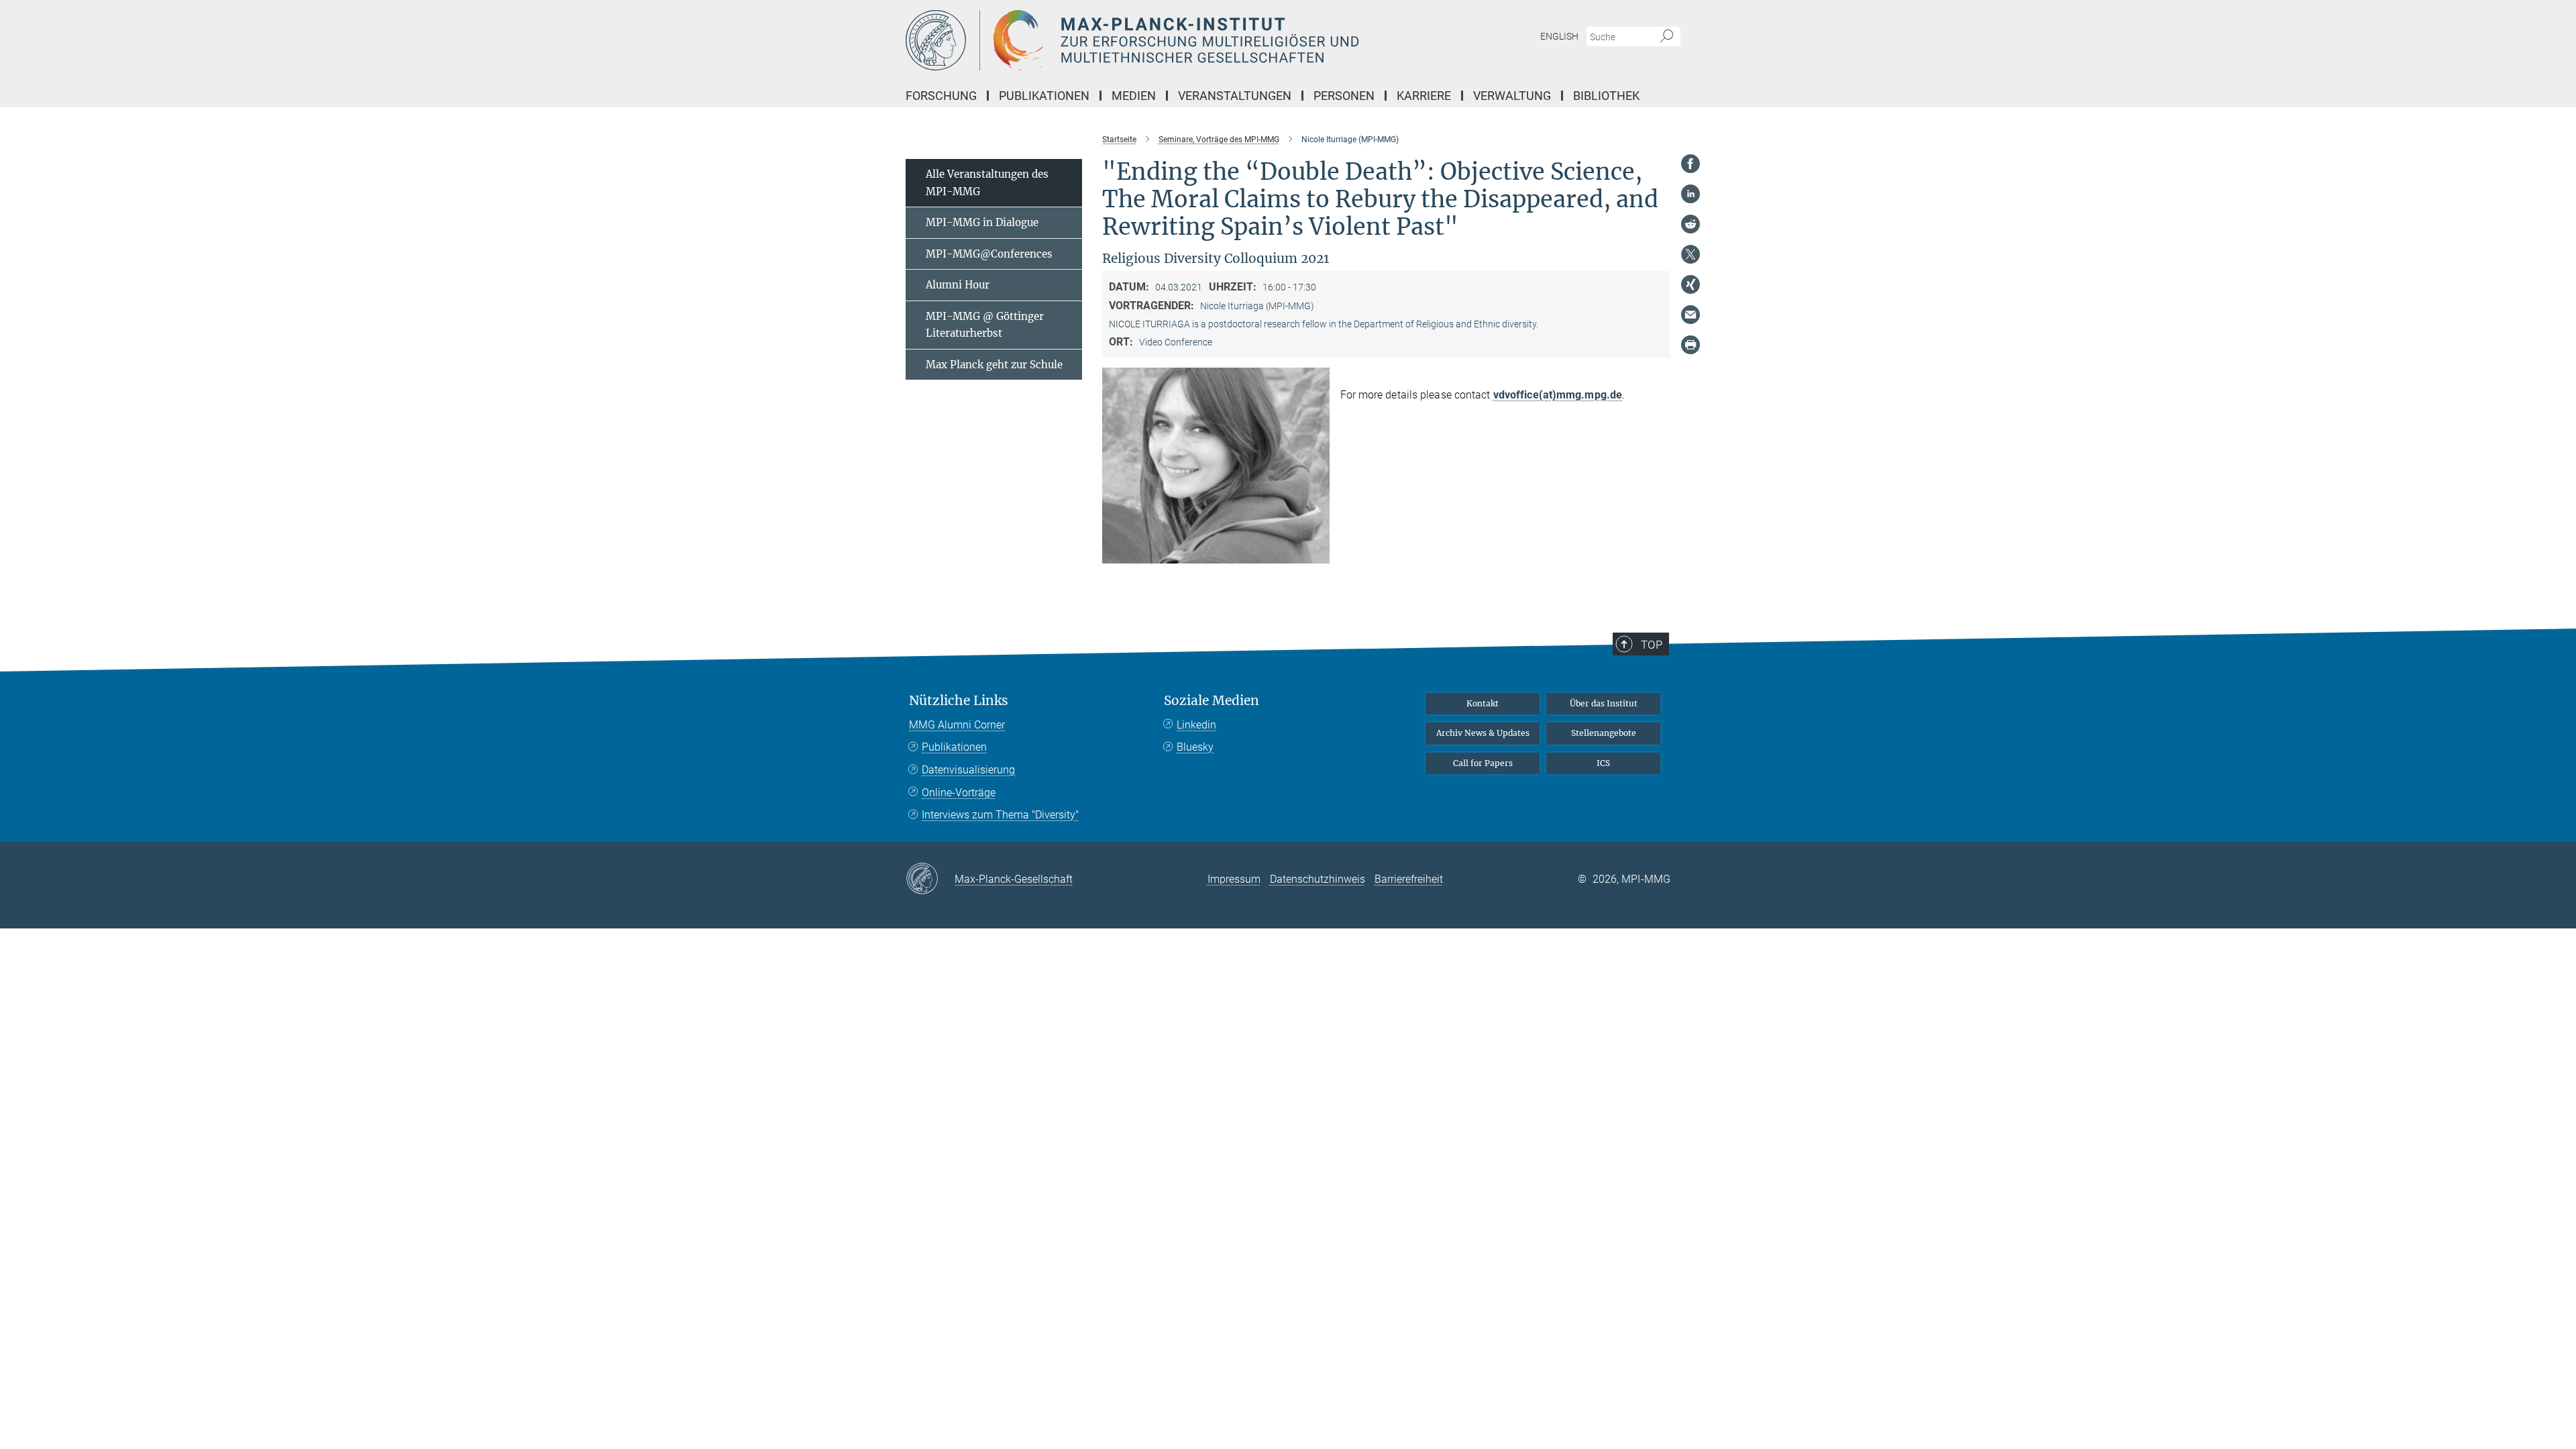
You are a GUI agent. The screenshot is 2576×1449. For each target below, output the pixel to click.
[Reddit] (1690, 224)
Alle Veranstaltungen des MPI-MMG (987, 183)
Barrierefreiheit (1409, 879)
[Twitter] (1690, 254)
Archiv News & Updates (1483, 733)
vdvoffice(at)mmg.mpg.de (1558, 395)
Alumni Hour (958, 285)
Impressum (1234, 879)
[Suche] (1667, 37)
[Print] (1690, 345)
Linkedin (1196, 725)
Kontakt (1483, 703)
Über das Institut (1604, 703)
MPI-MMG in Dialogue (982, 222)
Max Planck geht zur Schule (994, 365)
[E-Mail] (1690, 315)
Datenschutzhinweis (1318, 879)
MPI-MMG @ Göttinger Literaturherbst (985, 325)
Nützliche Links (959, 701)
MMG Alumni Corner (957, 725)
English (1559, 36)
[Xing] (1690, 284)
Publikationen (954, 747)
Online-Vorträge (959, 793)
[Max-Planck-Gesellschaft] (930, 879)
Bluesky (1195, 747)
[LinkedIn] (1690, 194)
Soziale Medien (1212, 701)
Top (1652, 645)
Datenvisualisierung (968, 770)
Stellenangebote (1604, 733)
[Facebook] (1690, 164)
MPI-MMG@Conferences (989, 254)
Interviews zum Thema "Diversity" (1000, 815)
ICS (1603, 763)
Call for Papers (1483, 763)
